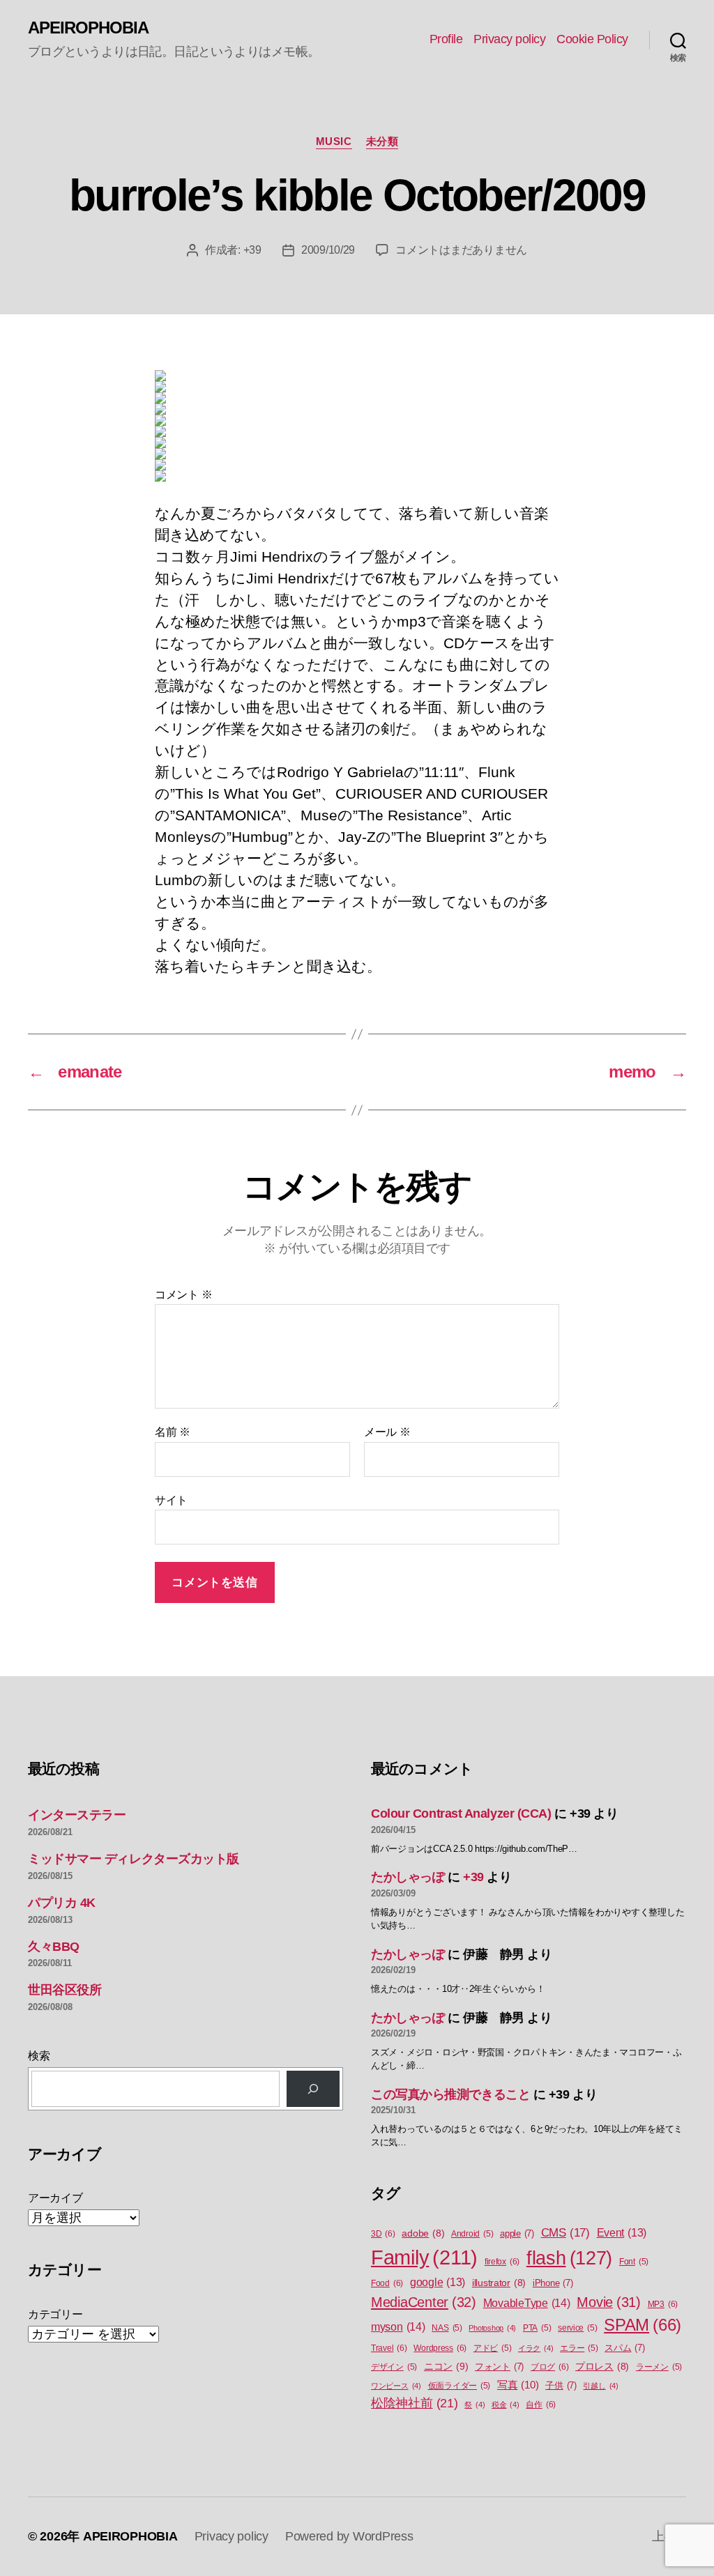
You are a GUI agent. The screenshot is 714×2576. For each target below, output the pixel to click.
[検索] (313, 2089)
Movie (609, 2302)
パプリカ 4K (62, 1903)
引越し (600, 2386)
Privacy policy (509, 39)
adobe (423, 2233)
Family (424, 2257)
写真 (518, 2385)
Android (472, 2234)
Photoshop (492, 2328)
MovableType (527, 2303)
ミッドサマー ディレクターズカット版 (134, 1859)
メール (387, 1432)
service (577, 2328)
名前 (173, 1432)
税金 (506, 2405)
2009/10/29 (328, 250)
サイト (171, 1500)
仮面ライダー (459, 2386)
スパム (624, 2348)
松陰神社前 (415, 2403)
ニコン (446, 2366)
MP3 (663, 2304)
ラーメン (659, 2367)
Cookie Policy (592, 39)
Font (634, 2262)
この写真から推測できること (450, 2094)
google (438, 2282)
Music (334, 141)
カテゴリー (55, 2314)
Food (387, 2283)
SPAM (643, 2325)
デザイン (394, 2367)
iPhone (553, 2283)
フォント (499, 2367)
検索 (39, 2056)
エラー (579, 2348)
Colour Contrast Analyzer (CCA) (461, 1814)
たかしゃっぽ (408, 1877)
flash (569, 2258)
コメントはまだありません (461, 250)
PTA (537, 2328)
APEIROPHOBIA (88, 28)
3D (383, 2234)
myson (398, 2326)
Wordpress (440, 2348)
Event (622, 2233)
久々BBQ (54, 1947)
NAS (447, 2328)
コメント (183, 1295)
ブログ (549, 2367)
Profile (446, 39)
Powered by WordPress (349, 2536)
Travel (389, 2348)
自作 (541, 2405)
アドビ (492, 2348)
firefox (502, 2262)
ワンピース (396, 2386)
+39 (252, 250)
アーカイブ (55, 2198)
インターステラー (77, 1815)
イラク (535, 2348)
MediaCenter (424, 2302)
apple (517, 2233)
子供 (561, 2385)
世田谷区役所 (64, 1990)
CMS (565, 2233)
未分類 (382, 141)
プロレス (602, 2367)
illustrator (499, 2283)
